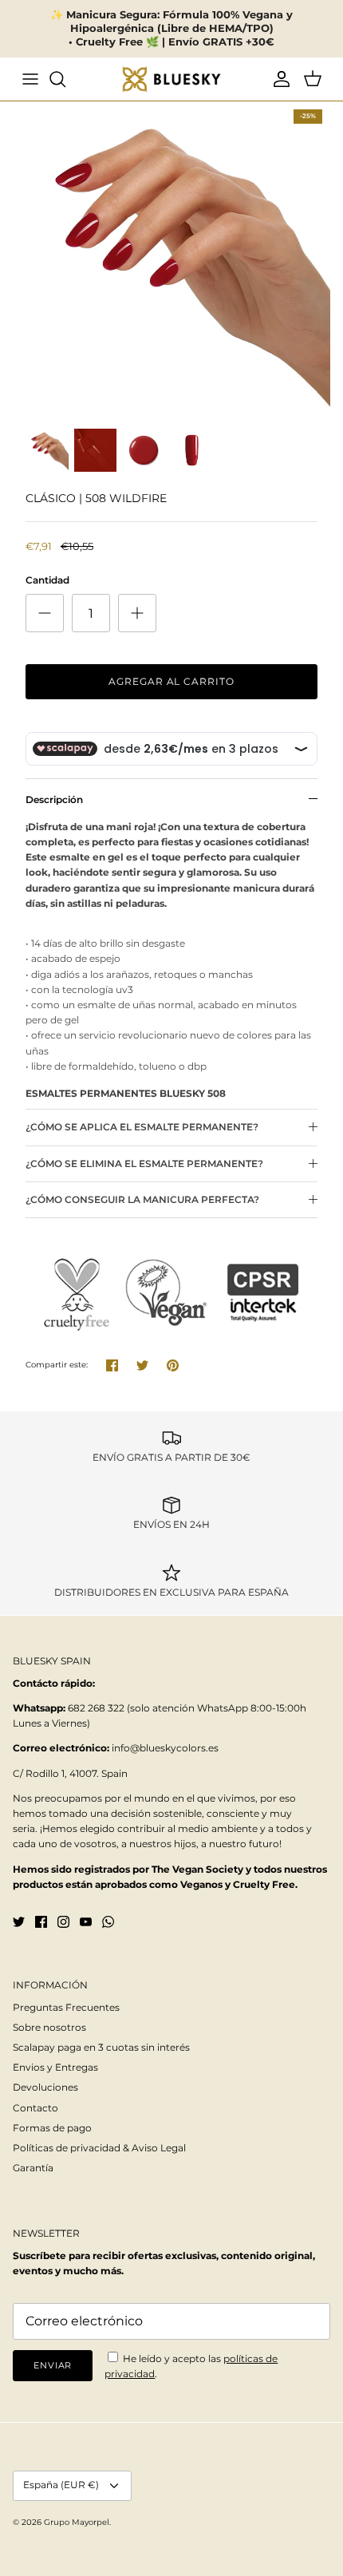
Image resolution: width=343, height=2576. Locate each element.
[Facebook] (41, 1922)
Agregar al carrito (171, 681)
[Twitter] (19, 1922)
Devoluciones (45, 2087)
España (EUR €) (61, 2485)
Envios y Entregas (55, 2067)
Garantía (33, 2168)
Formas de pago (52, 2128)
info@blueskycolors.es (165, 1748)
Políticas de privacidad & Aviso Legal (99, 2148)
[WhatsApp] (108, 1922)
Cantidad (47, 580)
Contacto (35, 2108)
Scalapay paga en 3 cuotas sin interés (101, 2047)
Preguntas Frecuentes (66, 2007)
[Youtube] (86, 1922)
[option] (171, 260)
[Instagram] (63, 1922)
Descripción (54, 799)
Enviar (53, 2365)
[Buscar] (65, 79)
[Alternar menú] (30, 79)
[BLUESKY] (171, 79)
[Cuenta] (278, 79)
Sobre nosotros (49, 2027)
